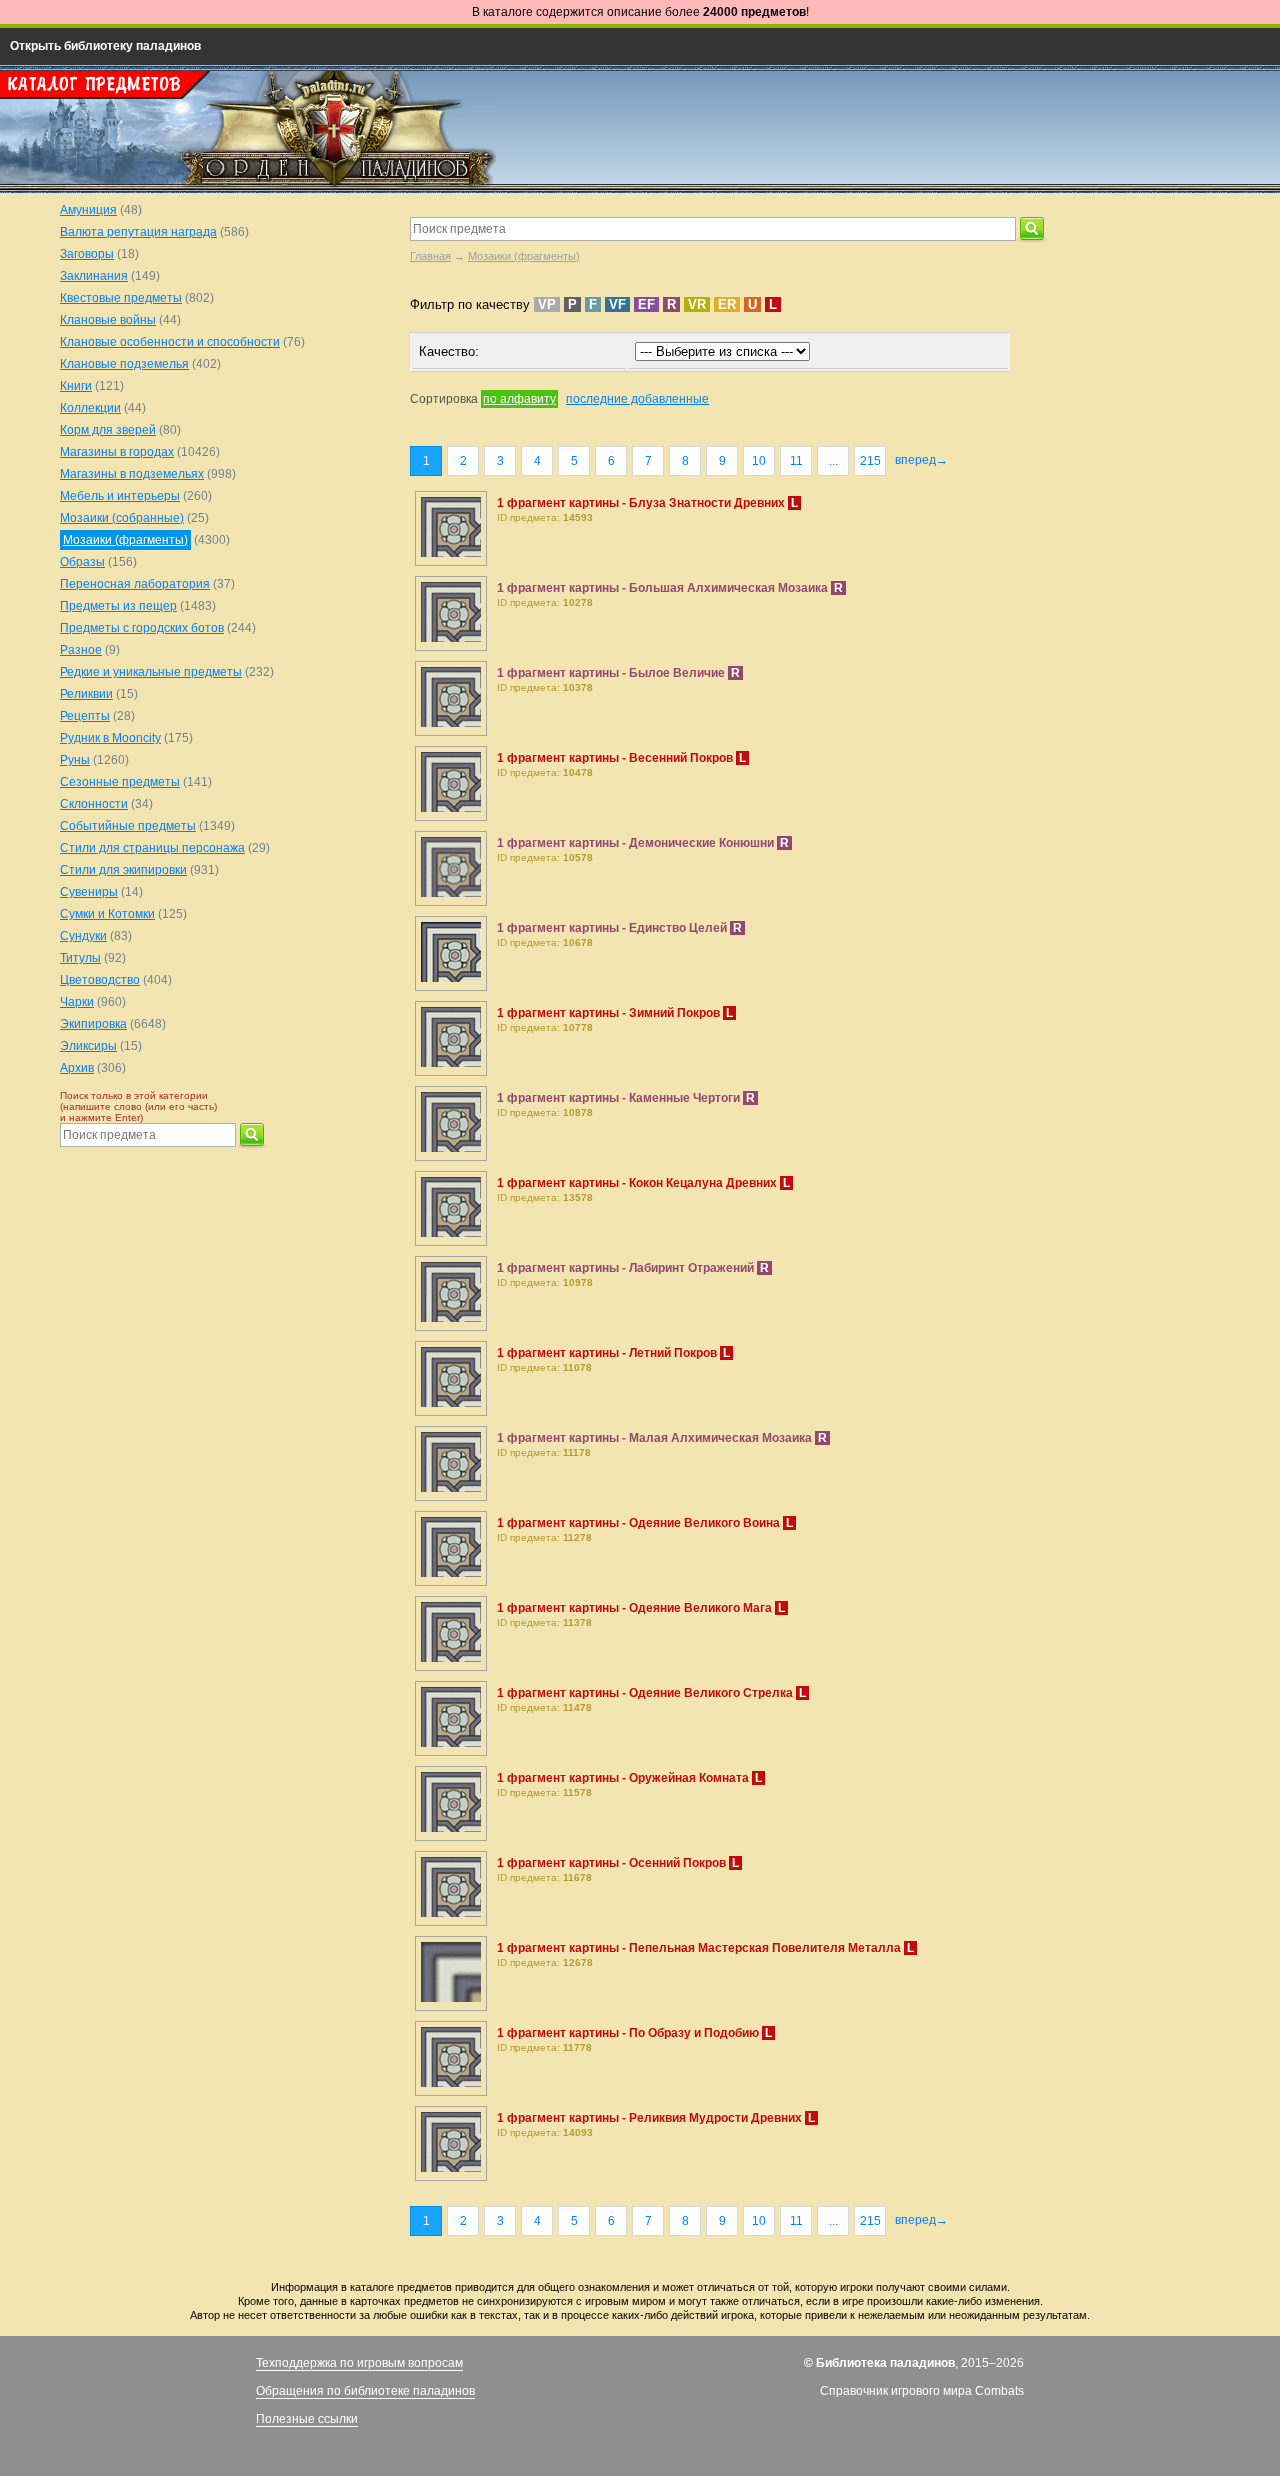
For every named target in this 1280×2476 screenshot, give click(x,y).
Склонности (94, 804)
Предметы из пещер (118, 606)
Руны (75, 760)
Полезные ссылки (307, 2419)
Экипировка (93, 1024)
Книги (76, 386)
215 (870, 461)
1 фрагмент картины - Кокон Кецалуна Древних (638, 1183)
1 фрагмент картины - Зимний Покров (610, 1013)
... (833, 461)
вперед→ (921, 460)
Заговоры (87, 254)
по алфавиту (519, 399)
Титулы (80, 958)
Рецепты (85, 716)
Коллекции (90, 408)
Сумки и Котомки (107, 914)
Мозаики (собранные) (122, 518)
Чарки (77, 1002)
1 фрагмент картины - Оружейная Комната (624, 1778)
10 (759, 461)
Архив (77, 1068)
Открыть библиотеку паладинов (105, 46)
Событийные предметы (128, 826)
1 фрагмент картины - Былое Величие (612, 673)
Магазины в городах (117, 452)
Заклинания (94, 276)
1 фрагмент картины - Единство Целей (613, 928)
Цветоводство (100, 980)
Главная (430, 256)
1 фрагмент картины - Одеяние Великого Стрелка (646, 1693)
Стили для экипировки (123, 870)
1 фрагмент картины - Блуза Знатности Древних (642, 503)
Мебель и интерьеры (120, 496)
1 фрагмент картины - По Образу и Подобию (629, 2033)
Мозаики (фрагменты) (524, 256)
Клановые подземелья (124, 364)
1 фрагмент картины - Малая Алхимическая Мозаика (656, 1438)
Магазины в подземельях (132, 474)
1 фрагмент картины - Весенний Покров (616, 758)
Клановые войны (108, 320)
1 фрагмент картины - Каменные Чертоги (620, 1098)
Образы (82, 562)
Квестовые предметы (121, 298)
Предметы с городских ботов (142, 628)
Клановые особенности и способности (170, 342)
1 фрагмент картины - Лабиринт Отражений (627, 1268)
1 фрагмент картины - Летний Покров (608, 1353)
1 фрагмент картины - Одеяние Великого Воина (640, 1523)
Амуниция (88, 210)
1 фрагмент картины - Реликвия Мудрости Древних (651, 2118)
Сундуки (83, 936)
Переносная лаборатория (135, 584)
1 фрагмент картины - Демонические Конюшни (637, 843)
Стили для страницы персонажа (152, 848)
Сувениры (89, 892)
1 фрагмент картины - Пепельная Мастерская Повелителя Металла (700, 1948)
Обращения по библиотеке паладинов (365, 2391)
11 (796, 461)
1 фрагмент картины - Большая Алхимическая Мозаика (664, 588)
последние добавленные (637, 399)
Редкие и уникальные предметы (151, 672)
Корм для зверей (108, 430)
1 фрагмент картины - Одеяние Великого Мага (636, 1608)
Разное (81, 650)
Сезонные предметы (120, 782)
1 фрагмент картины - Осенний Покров (613, 1863)
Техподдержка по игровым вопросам (359, 2363)
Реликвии (86, 694)
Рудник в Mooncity (110, 738)
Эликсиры (88, 1046)
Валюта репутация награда (138, 232)
